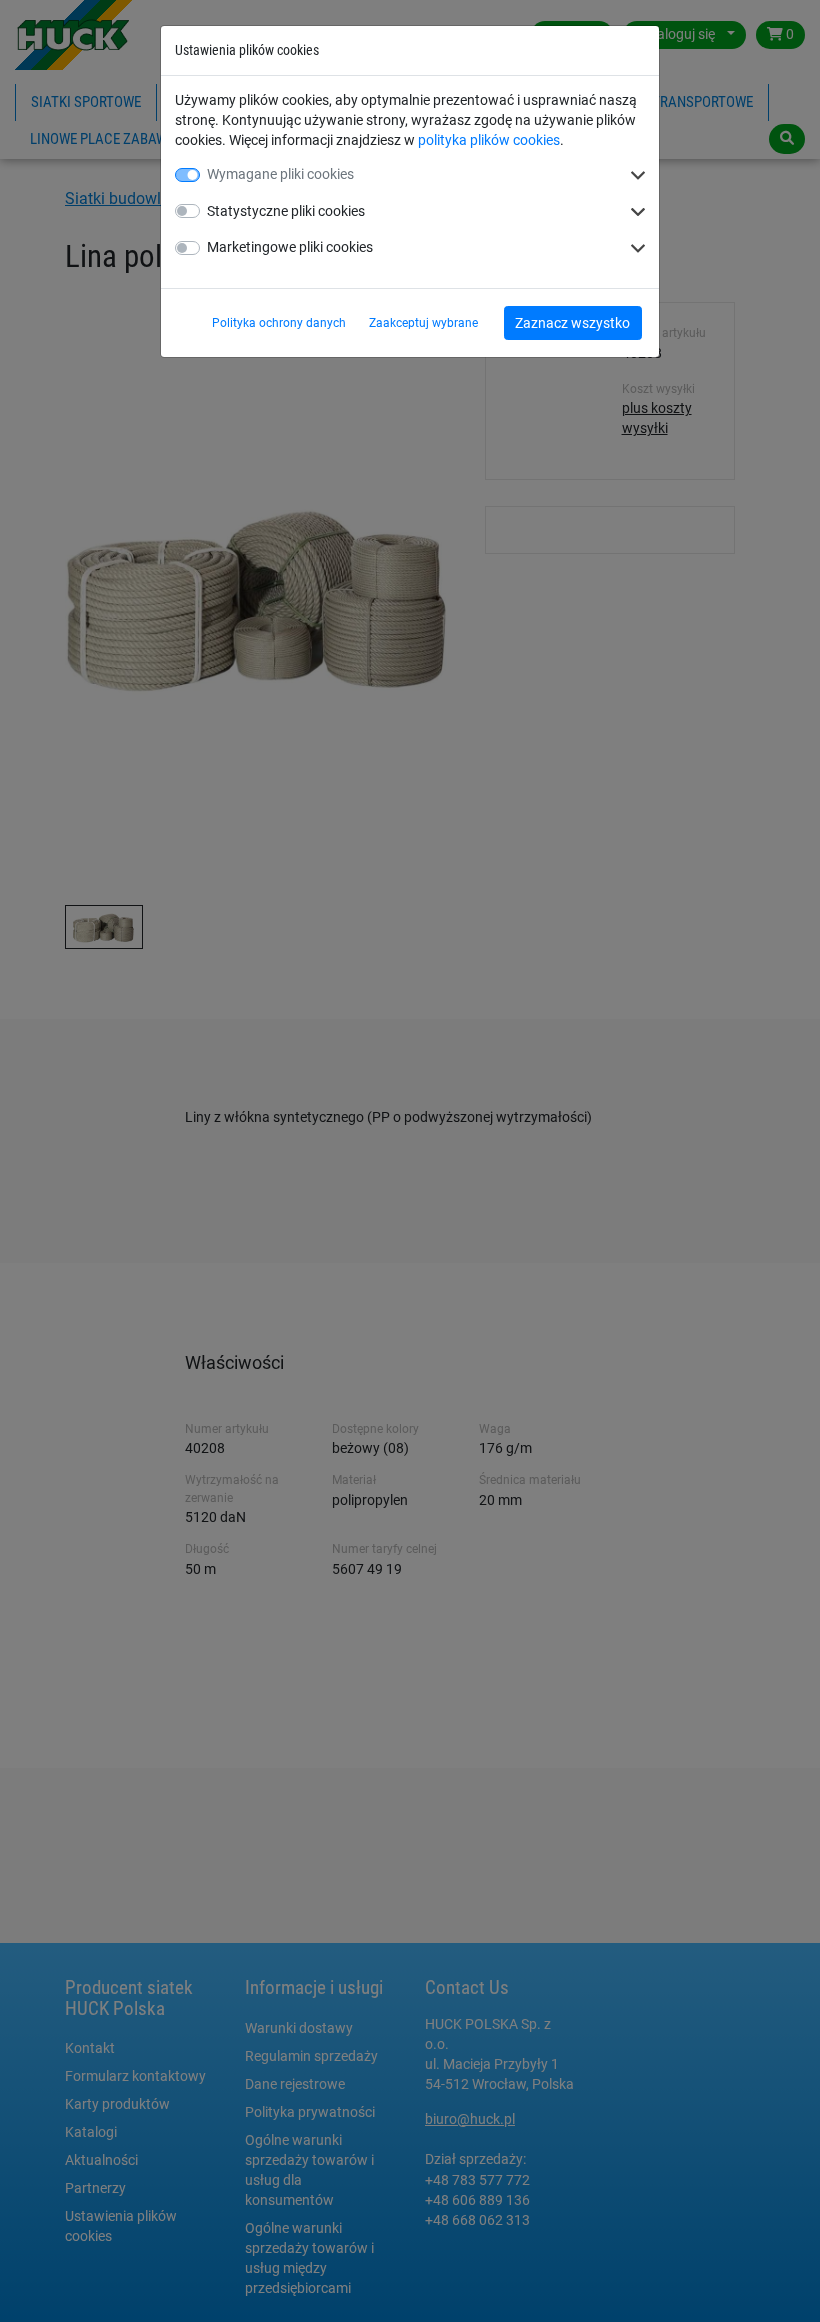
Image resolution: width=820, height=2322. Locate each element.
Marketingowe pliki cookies (290, 247)
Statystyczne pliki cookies (286, 211)
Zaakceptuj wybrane (423, 323)
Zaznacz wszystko (572, 323)
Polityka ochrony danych (279, 323)
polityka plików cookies (489, 140)
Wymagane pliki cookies (280, 174)
